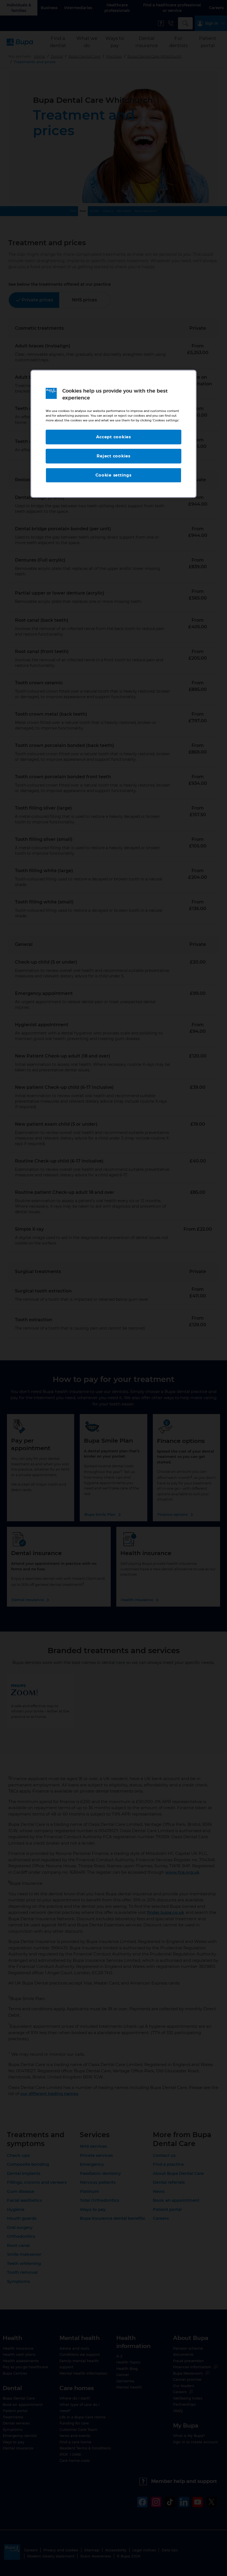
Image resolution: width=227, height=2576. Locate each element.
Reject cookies (114, 456)
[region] (114, 434)
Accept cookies (114, 437)
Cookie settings (113, 475)
